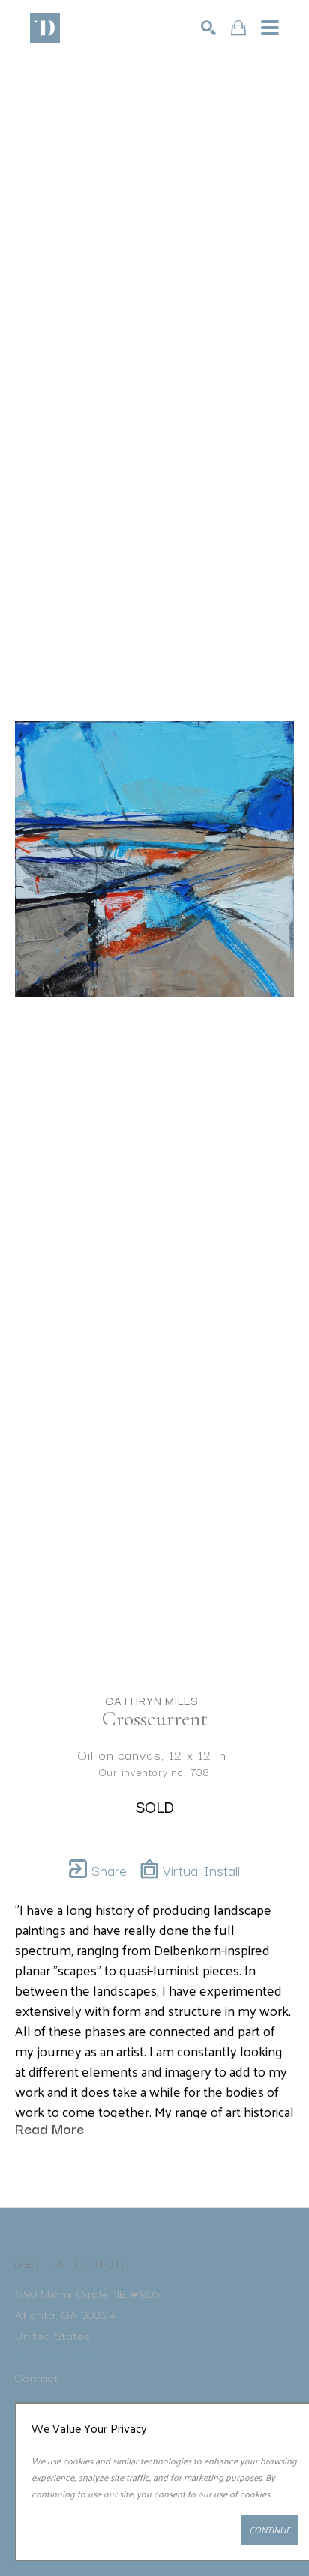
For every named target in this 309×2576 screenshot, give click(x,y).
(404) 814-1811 (56, 2356)
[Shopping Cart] (238, 28)
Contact (37, 2377)
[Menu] (270, 28)
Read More (49, 2128)
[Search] (208, 28)
